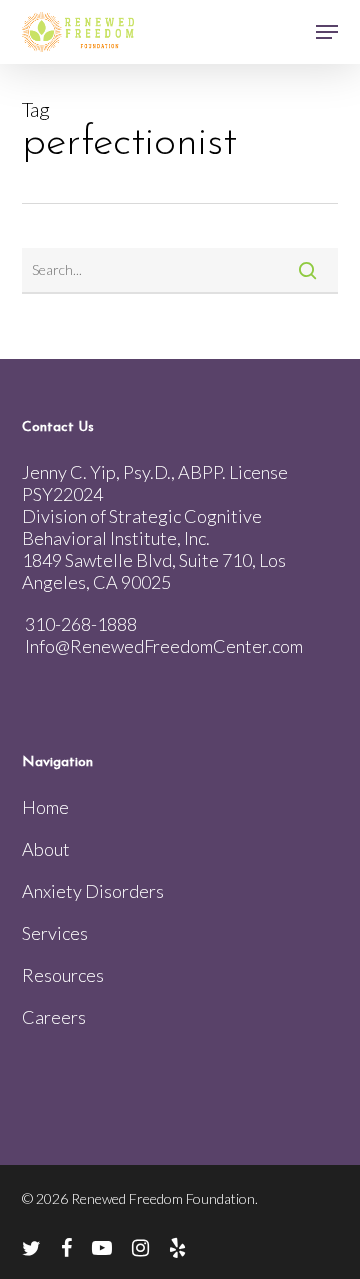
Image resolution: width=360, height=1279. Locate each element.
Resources (63, 975)
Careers (54, 1017)
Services (55, 933)
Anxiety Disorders (93, 891)
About (46, 849)
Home (45, 807)
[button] (327, 32)
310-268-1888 (81, 624)
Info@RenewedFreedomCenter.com (164, 646)
